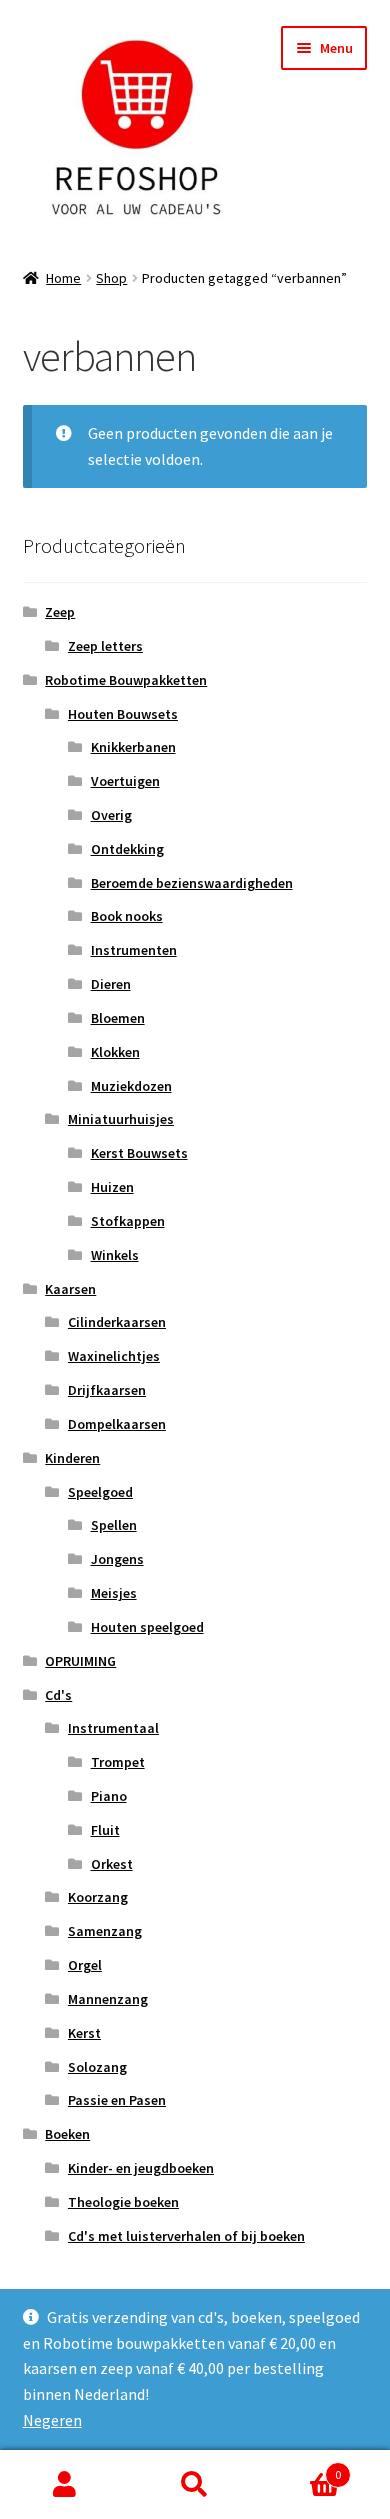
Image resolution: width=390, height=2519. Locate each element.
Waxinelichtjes (114, 1356)
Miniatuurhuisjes (121, 1119)
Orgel (85, 1965)
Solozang (97, 2067)
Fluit (105, 1830)
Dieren (111, 984)
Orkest (112, 1864)
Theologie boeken (123, 2202)
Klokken (115, 1052)
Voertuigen (125, 781)
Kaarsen (70, 1289)
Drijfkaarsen (107, 1390)
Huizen (112, 1187)
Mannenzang (108, 1999)
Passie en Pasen (117, 2100)
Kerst (84, 2033)
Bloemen (118, 1018)
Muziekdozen (131, 1086)
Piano (109, 1796)
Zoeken (195, 2485)
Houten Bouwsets (123, 714)
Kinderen (72, 1458)
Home (63, 278)
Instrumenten (134, 950)
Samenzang (105, 1931)
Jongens (117, 1559)
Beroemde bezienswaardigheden (192, 883)
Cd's (58, 1695)
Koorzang (98, 1897)
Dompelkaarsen (117, 1424)
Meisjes (114, 1593)
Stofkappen (128, 1221)
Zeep (60, 612)
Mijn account (65, 2485)
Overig (111, 815)
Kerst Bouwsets (139, 1153)
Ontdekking (127, 849)
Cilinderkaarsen (117, 1322)
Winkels (115, 1255)
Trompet (118, 1762)
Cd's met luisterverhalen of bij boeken (186, 2236)
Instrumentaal (113, 1728)
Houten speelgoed (147, 1627)
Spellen (114, 1525)
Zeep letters (105, 646)
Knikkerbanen (133, 747)
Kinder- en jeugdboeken (141, 2168)
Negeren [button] (52, 2420)
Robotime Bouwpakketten (126, 680)
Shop (111, 278)
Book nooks (127, 916)
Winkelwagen (300, 2467)
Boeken (67, 2134)
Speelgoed (100, 1492)
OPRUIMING (80, 1661)
